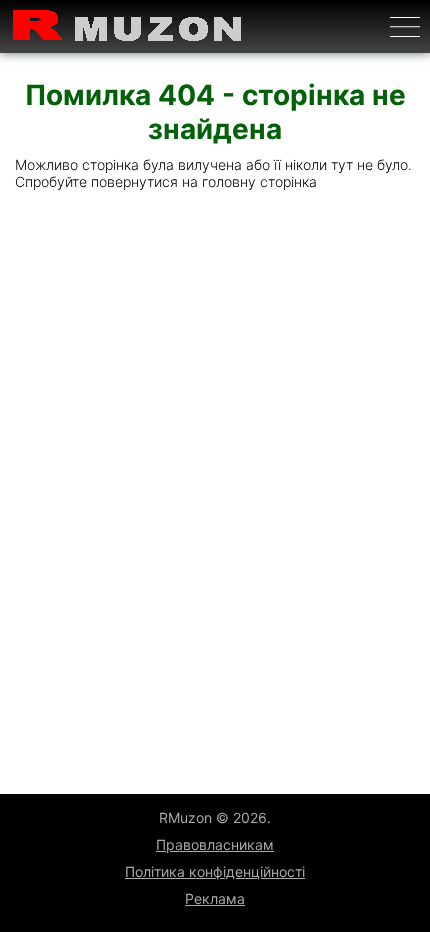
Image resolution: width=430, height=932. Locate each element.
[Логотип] (128, 26)
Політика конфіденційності (215, 871)
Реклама (215, 898)
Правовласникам (215, 844)
